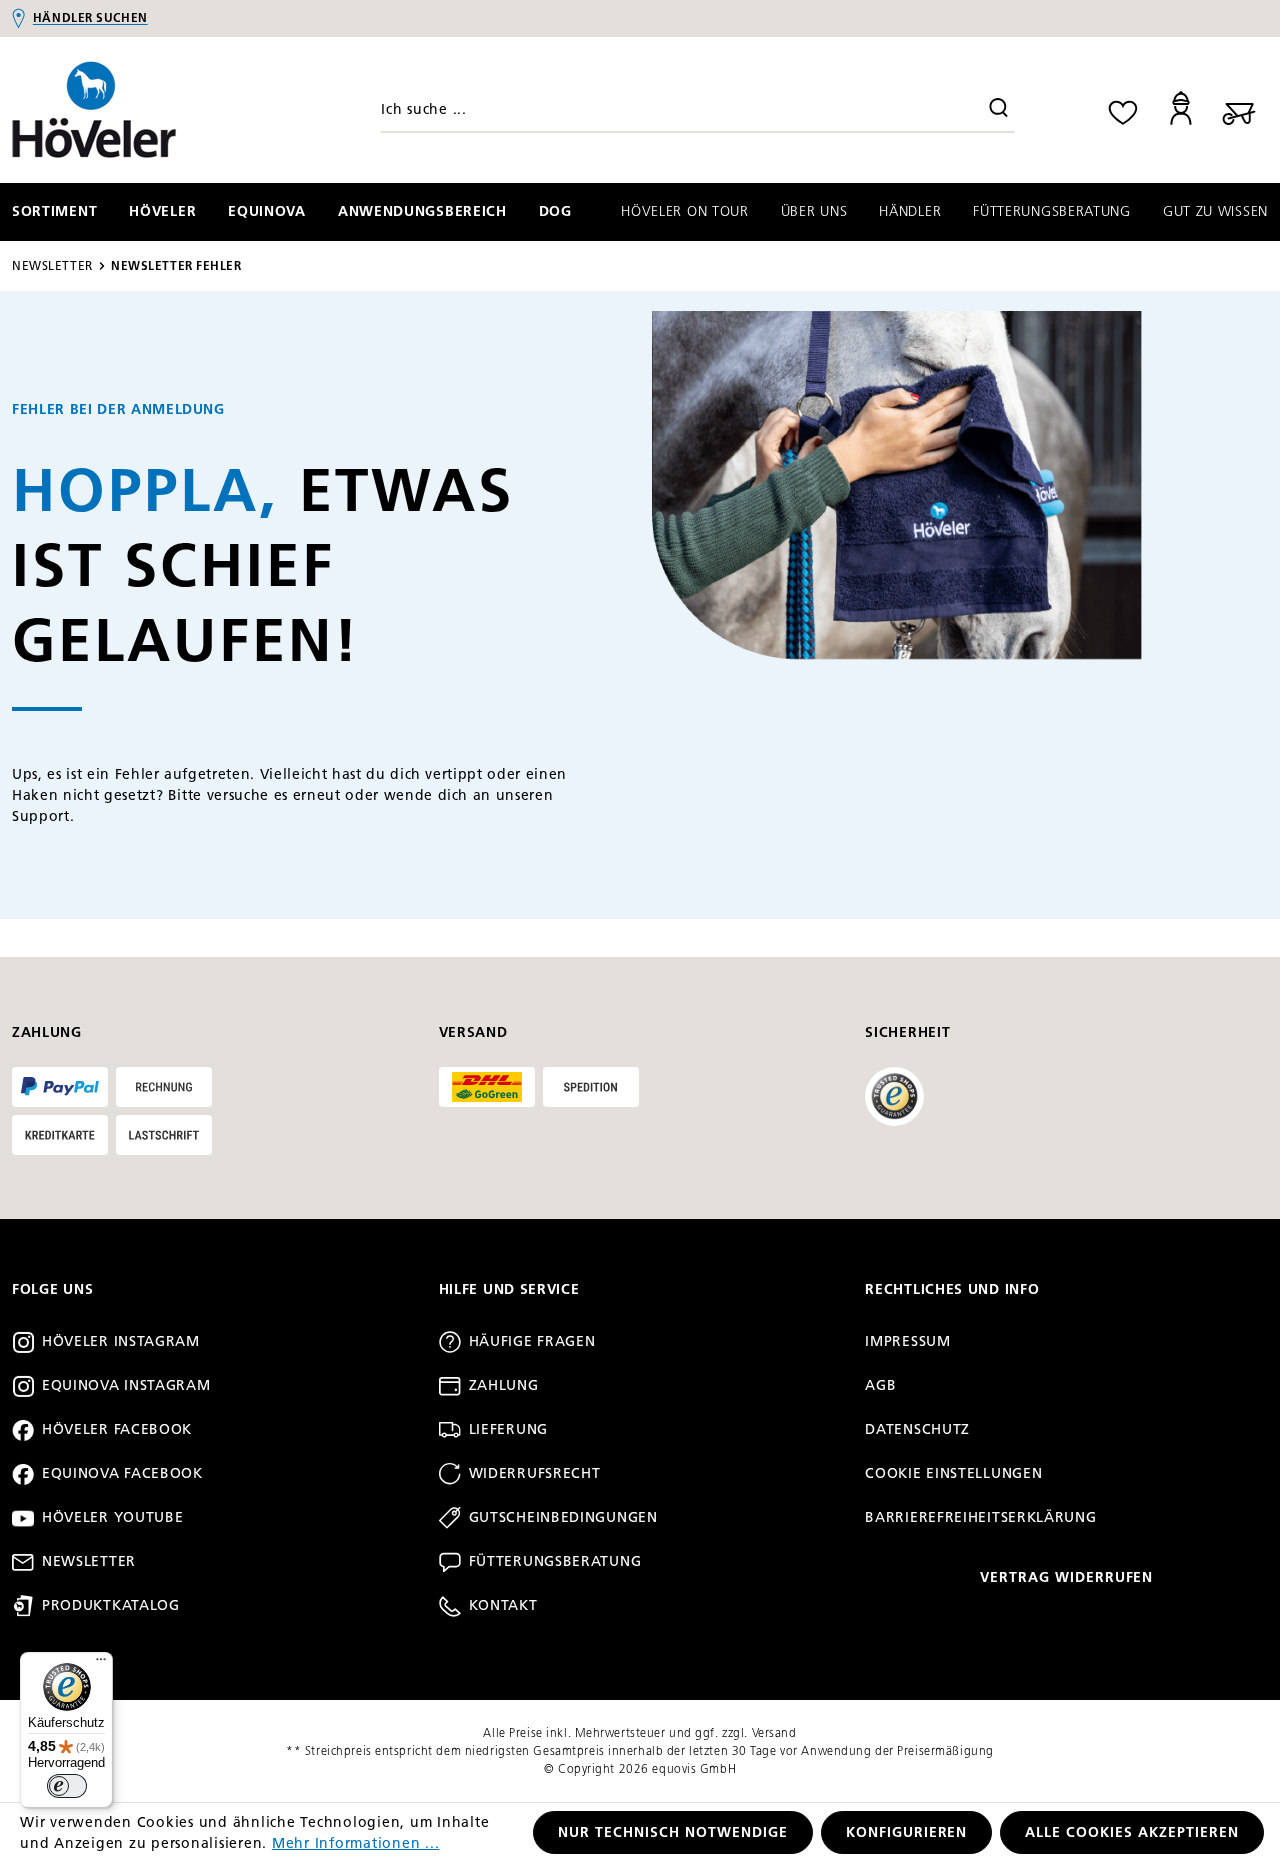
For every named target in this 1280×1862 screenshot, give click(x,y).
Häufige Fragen (532, 1341)
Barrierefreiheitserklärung (980, 1517)
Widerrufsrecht (535, 1473)
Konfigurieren (907, 1832)
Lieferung (508, 1429)
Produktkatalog (111, 1605)
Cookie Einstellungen (953, 1473)
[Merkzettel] (1123, 109)
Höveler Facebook (117, 1429)
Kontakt (503, 1605)
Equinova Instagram (126, 1385)
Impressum (907, 1341)
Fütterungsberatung (555, 1561)
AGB (880, 1385)
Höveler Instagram (121, 1341)
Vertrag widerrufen (1067, 1577)
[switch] (67, 1786)
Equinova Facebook (122, 1473)
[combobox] (697, 110)
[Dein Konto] (1181, 109)
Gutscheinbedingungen (563, 1517)
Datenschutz (917, 1429)
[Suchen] (999, 110)
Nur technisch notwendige (673, 1832)
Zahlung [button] (47, 1032)
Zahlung (504, 1385)
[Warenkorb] (1239, 109)
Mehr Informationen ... (356, 1843)
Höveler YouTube (113, 1517)
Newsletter (89, 1561)
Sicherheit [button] (907, 1032)
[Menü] (101, 1664)
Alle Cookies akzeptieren (1132, 1832)
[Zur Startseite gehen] (160, 110)
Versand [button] (473, 1032)
